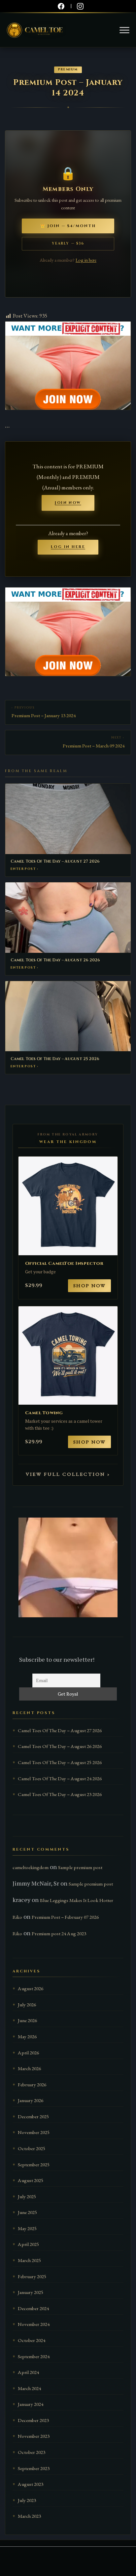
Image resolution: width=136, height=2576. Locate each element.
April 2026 (28, 2053)
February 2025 (32, 2277)
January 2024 (31, 2404)
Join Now (68, 503)
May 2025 (27, 2228)
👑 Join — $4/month (68, 226)
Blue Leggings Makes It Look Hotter (77, 1900)
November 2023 (34, 2436)
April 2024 (28, 2372)
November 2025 (34, 2132)
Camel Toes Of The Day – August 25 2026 (55, 1059)
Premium (68, 70)
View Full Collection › (68, 1474)
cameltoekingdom (31, 1867)
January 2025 (31, 2292)
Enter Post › (25, 869)
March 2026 (29, 2069)
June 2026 (27, 2020)
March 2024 (29, 2388)
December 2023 (33, 2420)
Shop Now (89, 1286)
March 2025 (29, 2260)
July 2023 (27, 2500)
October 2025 (32, 2148)
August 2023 (31, 2484)
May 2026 (27, 2037)
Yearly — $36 (68, 244)
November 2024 (34, 2324)
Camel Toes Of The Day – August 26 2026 (55, 960)
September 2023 (34, 2468)
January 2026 (31, 2100)
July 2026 (27, 2005)
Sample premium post (80, 1867)
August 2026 (31, 1989)
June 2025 (27, 2212)
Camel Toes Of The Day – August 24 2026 (60, 1779)
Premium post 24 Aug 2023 (59, 1934)
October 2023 (32, 2452)
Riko (17, 1917)
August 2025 (31, 2180)
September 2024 (34, 2356)
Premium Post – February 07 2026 (65, 1917)
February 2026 (32, 2085)
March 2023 (29, 2516)
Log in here (86, 260)
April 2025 (28, 2244)
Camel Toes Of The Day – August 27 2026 (55, 861)
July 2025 (27, 2197)
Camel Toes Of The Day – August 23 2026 (60, 1794)
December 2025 (33, 2117)
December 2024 (33, 2308)
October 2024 (32, 2340)
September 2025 (34, 2165)
